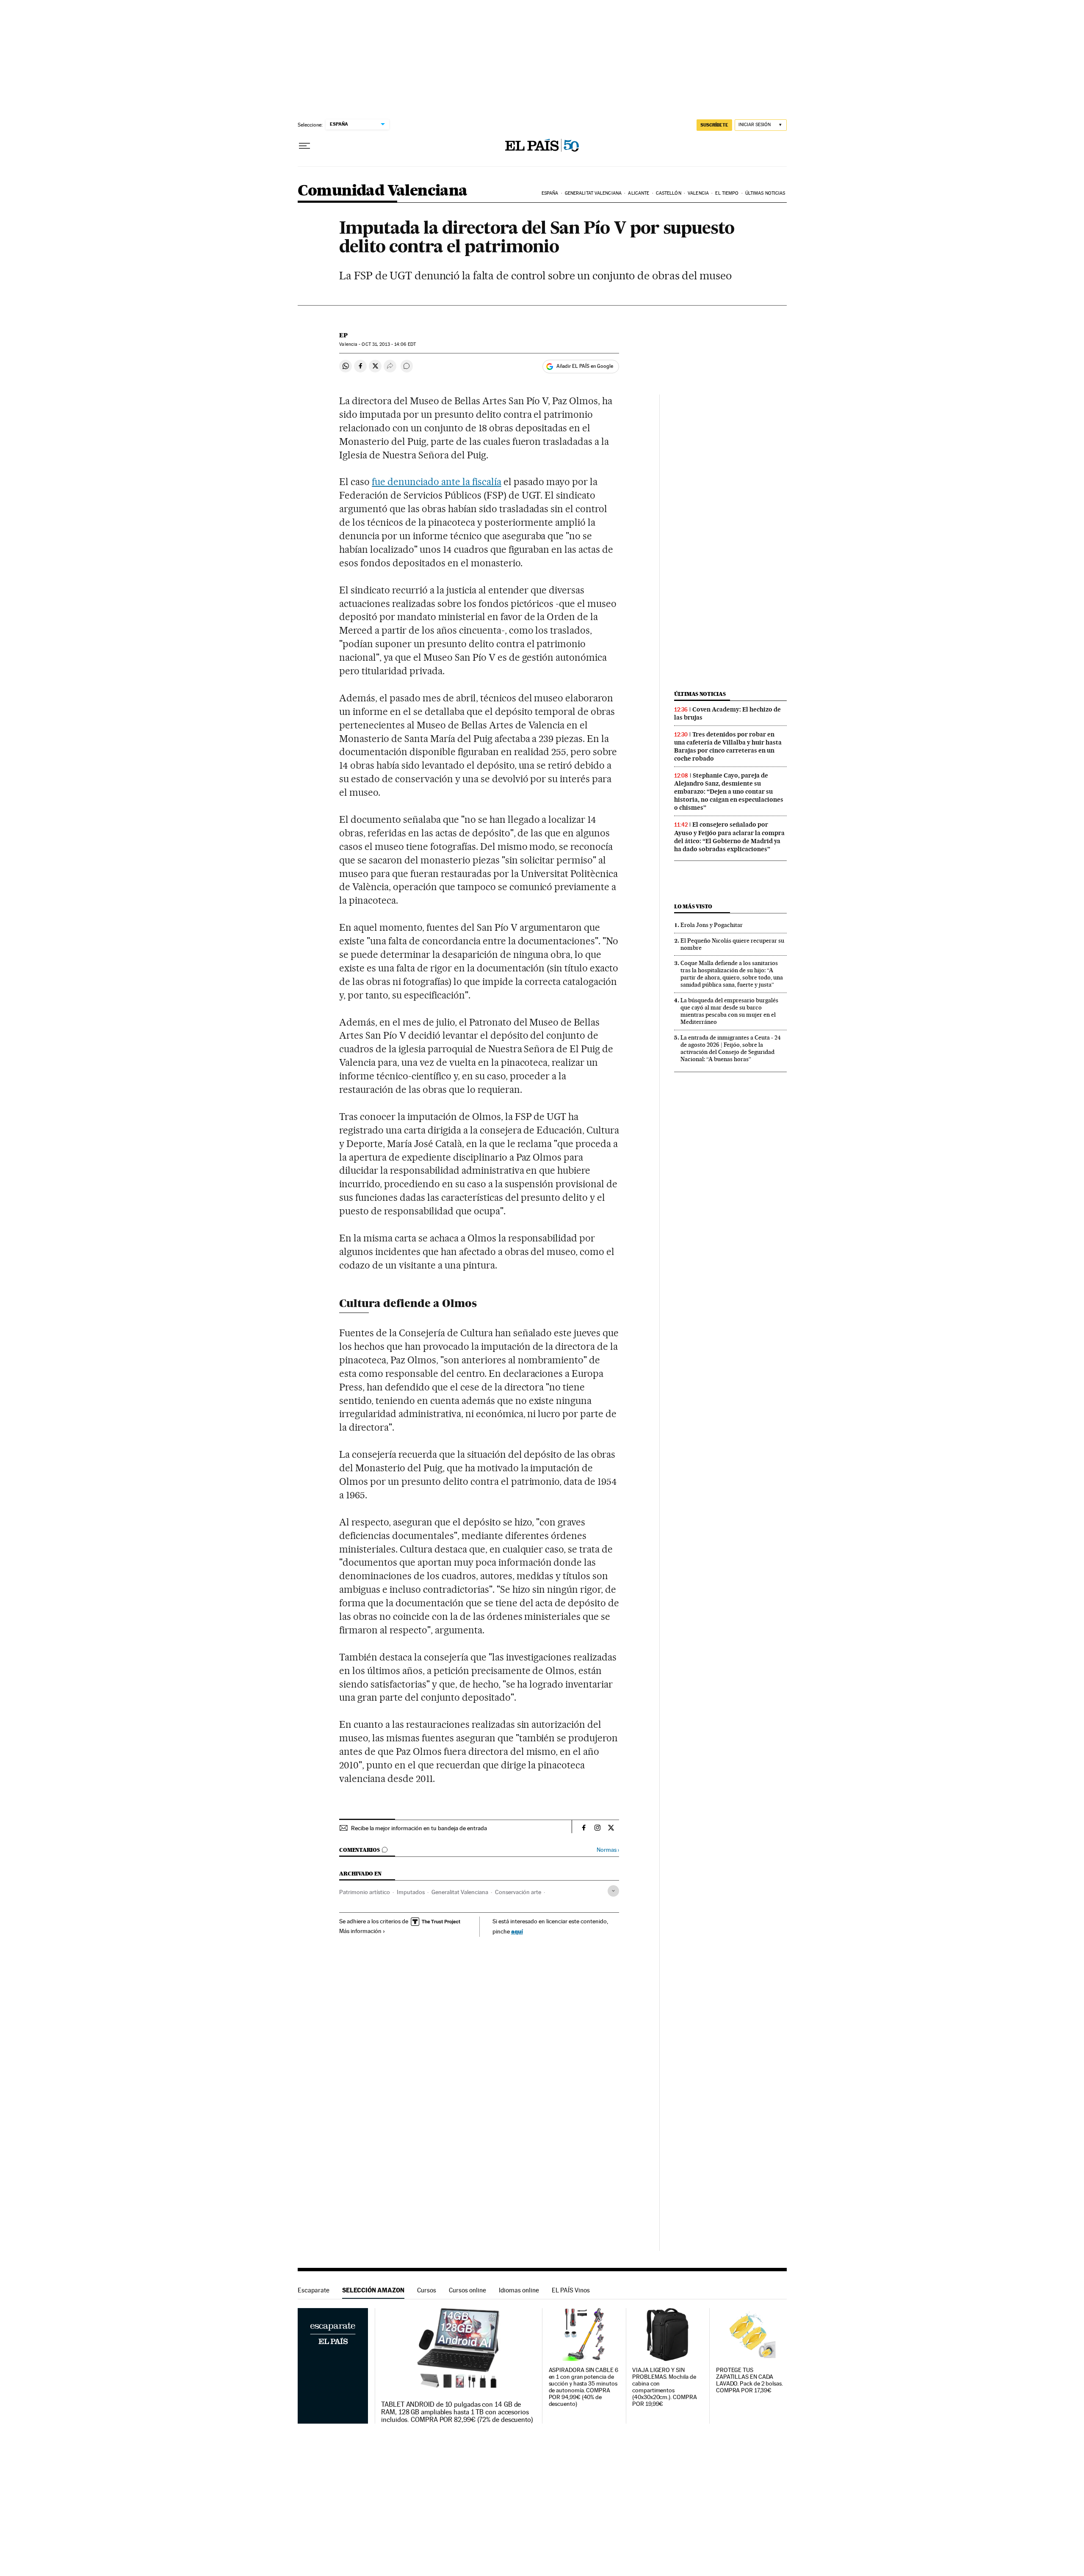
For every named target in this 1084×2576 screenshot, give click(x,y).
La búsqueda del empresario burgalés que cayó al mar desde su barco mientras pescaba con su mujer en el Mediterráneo (729, 1011)
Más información (360, 1931)
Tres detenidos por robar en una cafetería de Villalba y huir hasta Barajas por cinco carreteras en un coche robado (728, 746)
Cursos (427, 2290)
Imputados (411, 1892)
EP (343, 335)
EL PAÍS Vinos (571, 2290)
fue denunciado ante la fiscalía (436, 482)
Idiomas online (519, 2290)
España (550, 193)
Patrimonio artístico (365, 1892)
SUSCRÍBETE (714, 125)
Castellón (669, 193)
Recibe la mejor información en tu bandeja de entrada (419, 1828)
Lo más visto (693, 906)
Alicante (639, 193)
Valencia (698, 193)
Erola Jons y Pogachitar (712, 925)
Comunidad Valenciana (383, 191)
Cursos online (467, 2290)
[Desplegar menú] (304, 146)
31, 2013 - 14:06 (389, 344)
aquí (517, 1931)
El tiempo (727, 193)
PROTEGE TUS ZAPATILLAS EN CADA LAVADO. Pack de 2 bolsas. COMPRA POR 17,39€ (749, 2380)
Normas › (608, 1850)
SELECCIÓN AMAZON (373, 2290)
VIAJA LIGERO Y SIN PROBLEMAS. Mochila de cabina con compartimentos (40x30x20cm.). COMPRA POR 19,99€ (664, 2387)
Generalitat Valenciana (593, 193)
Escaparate (314, 2290)
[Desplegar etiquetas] (613, 1891)
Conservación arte (518, 1892)
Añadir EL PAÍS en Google (585, 366)
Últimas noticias (765, 193)
